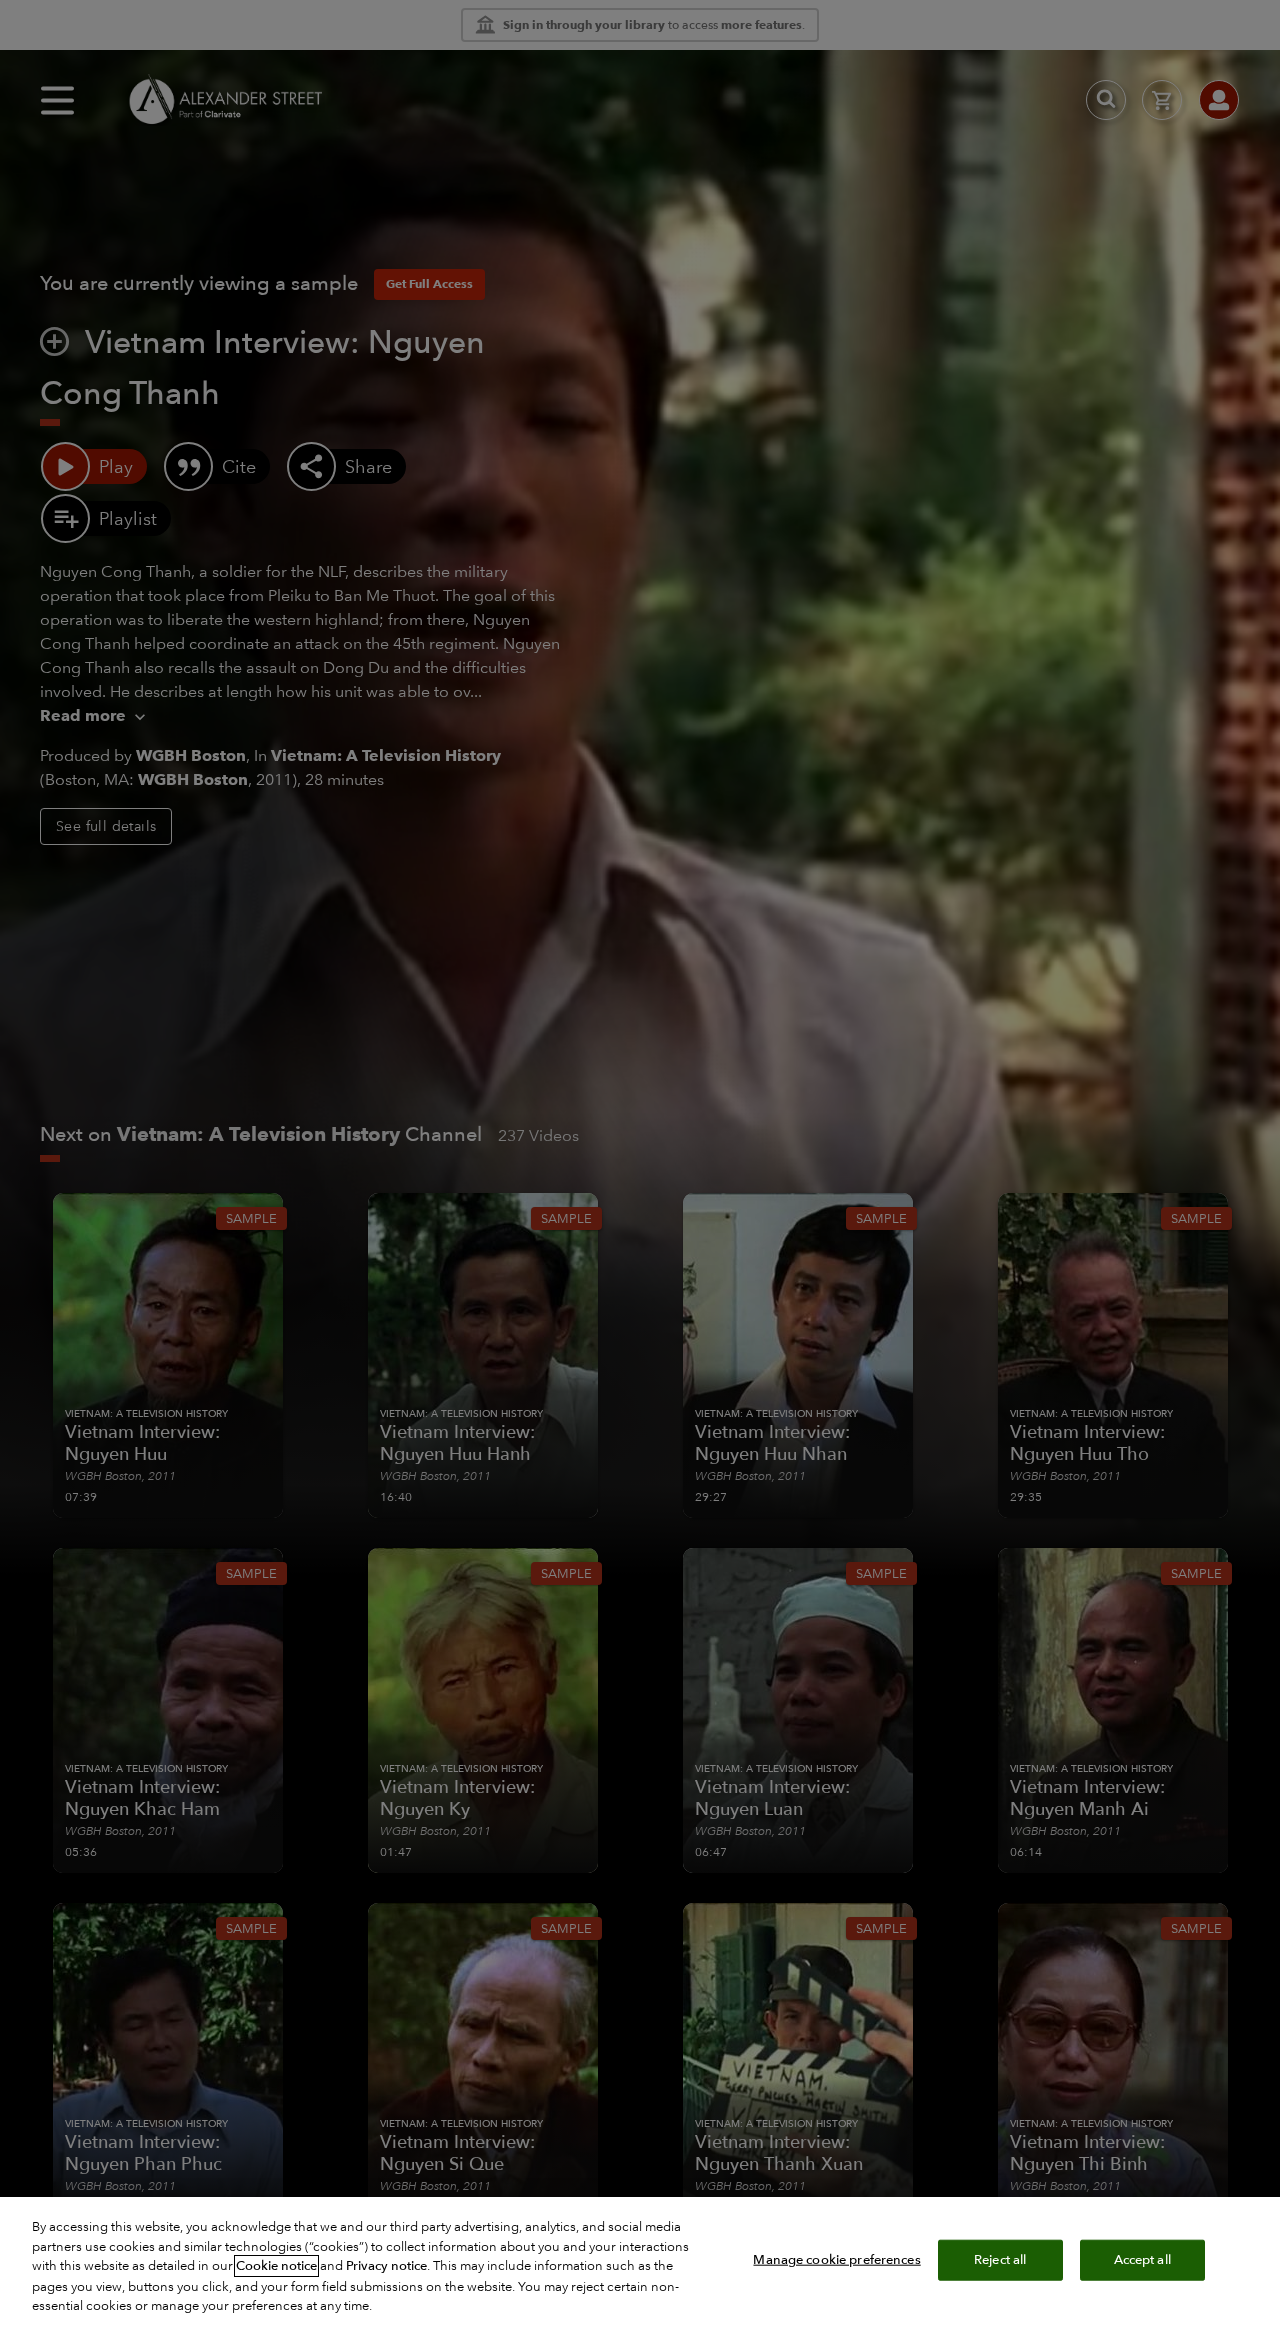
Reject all (1000, 2259)
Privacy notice (386, 2266)
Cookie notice (276, 2266)
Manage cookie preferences (836, 2259)
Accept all (1142, 2259)
